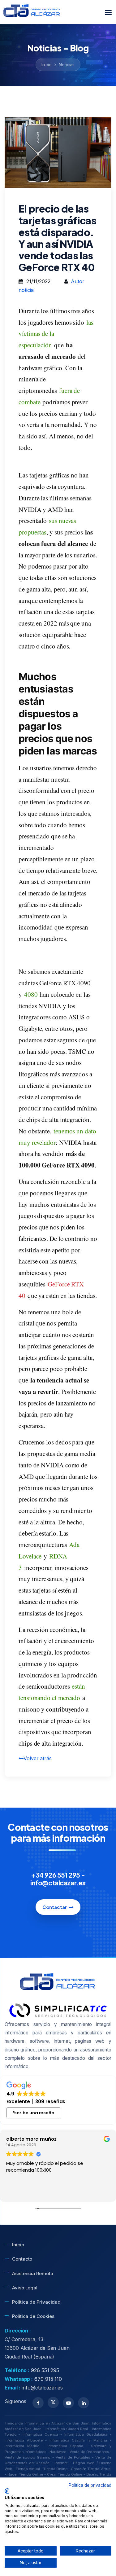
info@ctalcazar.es (42, 2388)
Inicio (47, 65)
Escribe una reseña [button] (34, 2113)
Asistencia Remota (33, 2273)
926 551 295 (45, 2370)
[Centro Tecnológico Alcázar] (32, 12)
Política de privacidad (90, 2485)
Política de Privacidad (36, 2302)
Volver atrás (38, 1758)
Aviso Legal (25, 2288)
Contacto (22, 2259)
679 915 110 (48, 2379)
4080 (31, 994)
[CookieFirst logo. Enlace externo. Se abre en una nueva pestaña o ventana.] (7, 2491)
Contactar (55, 1907)
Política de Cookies (33, 2316)
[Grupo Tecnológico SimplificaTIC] (58, 2010)
